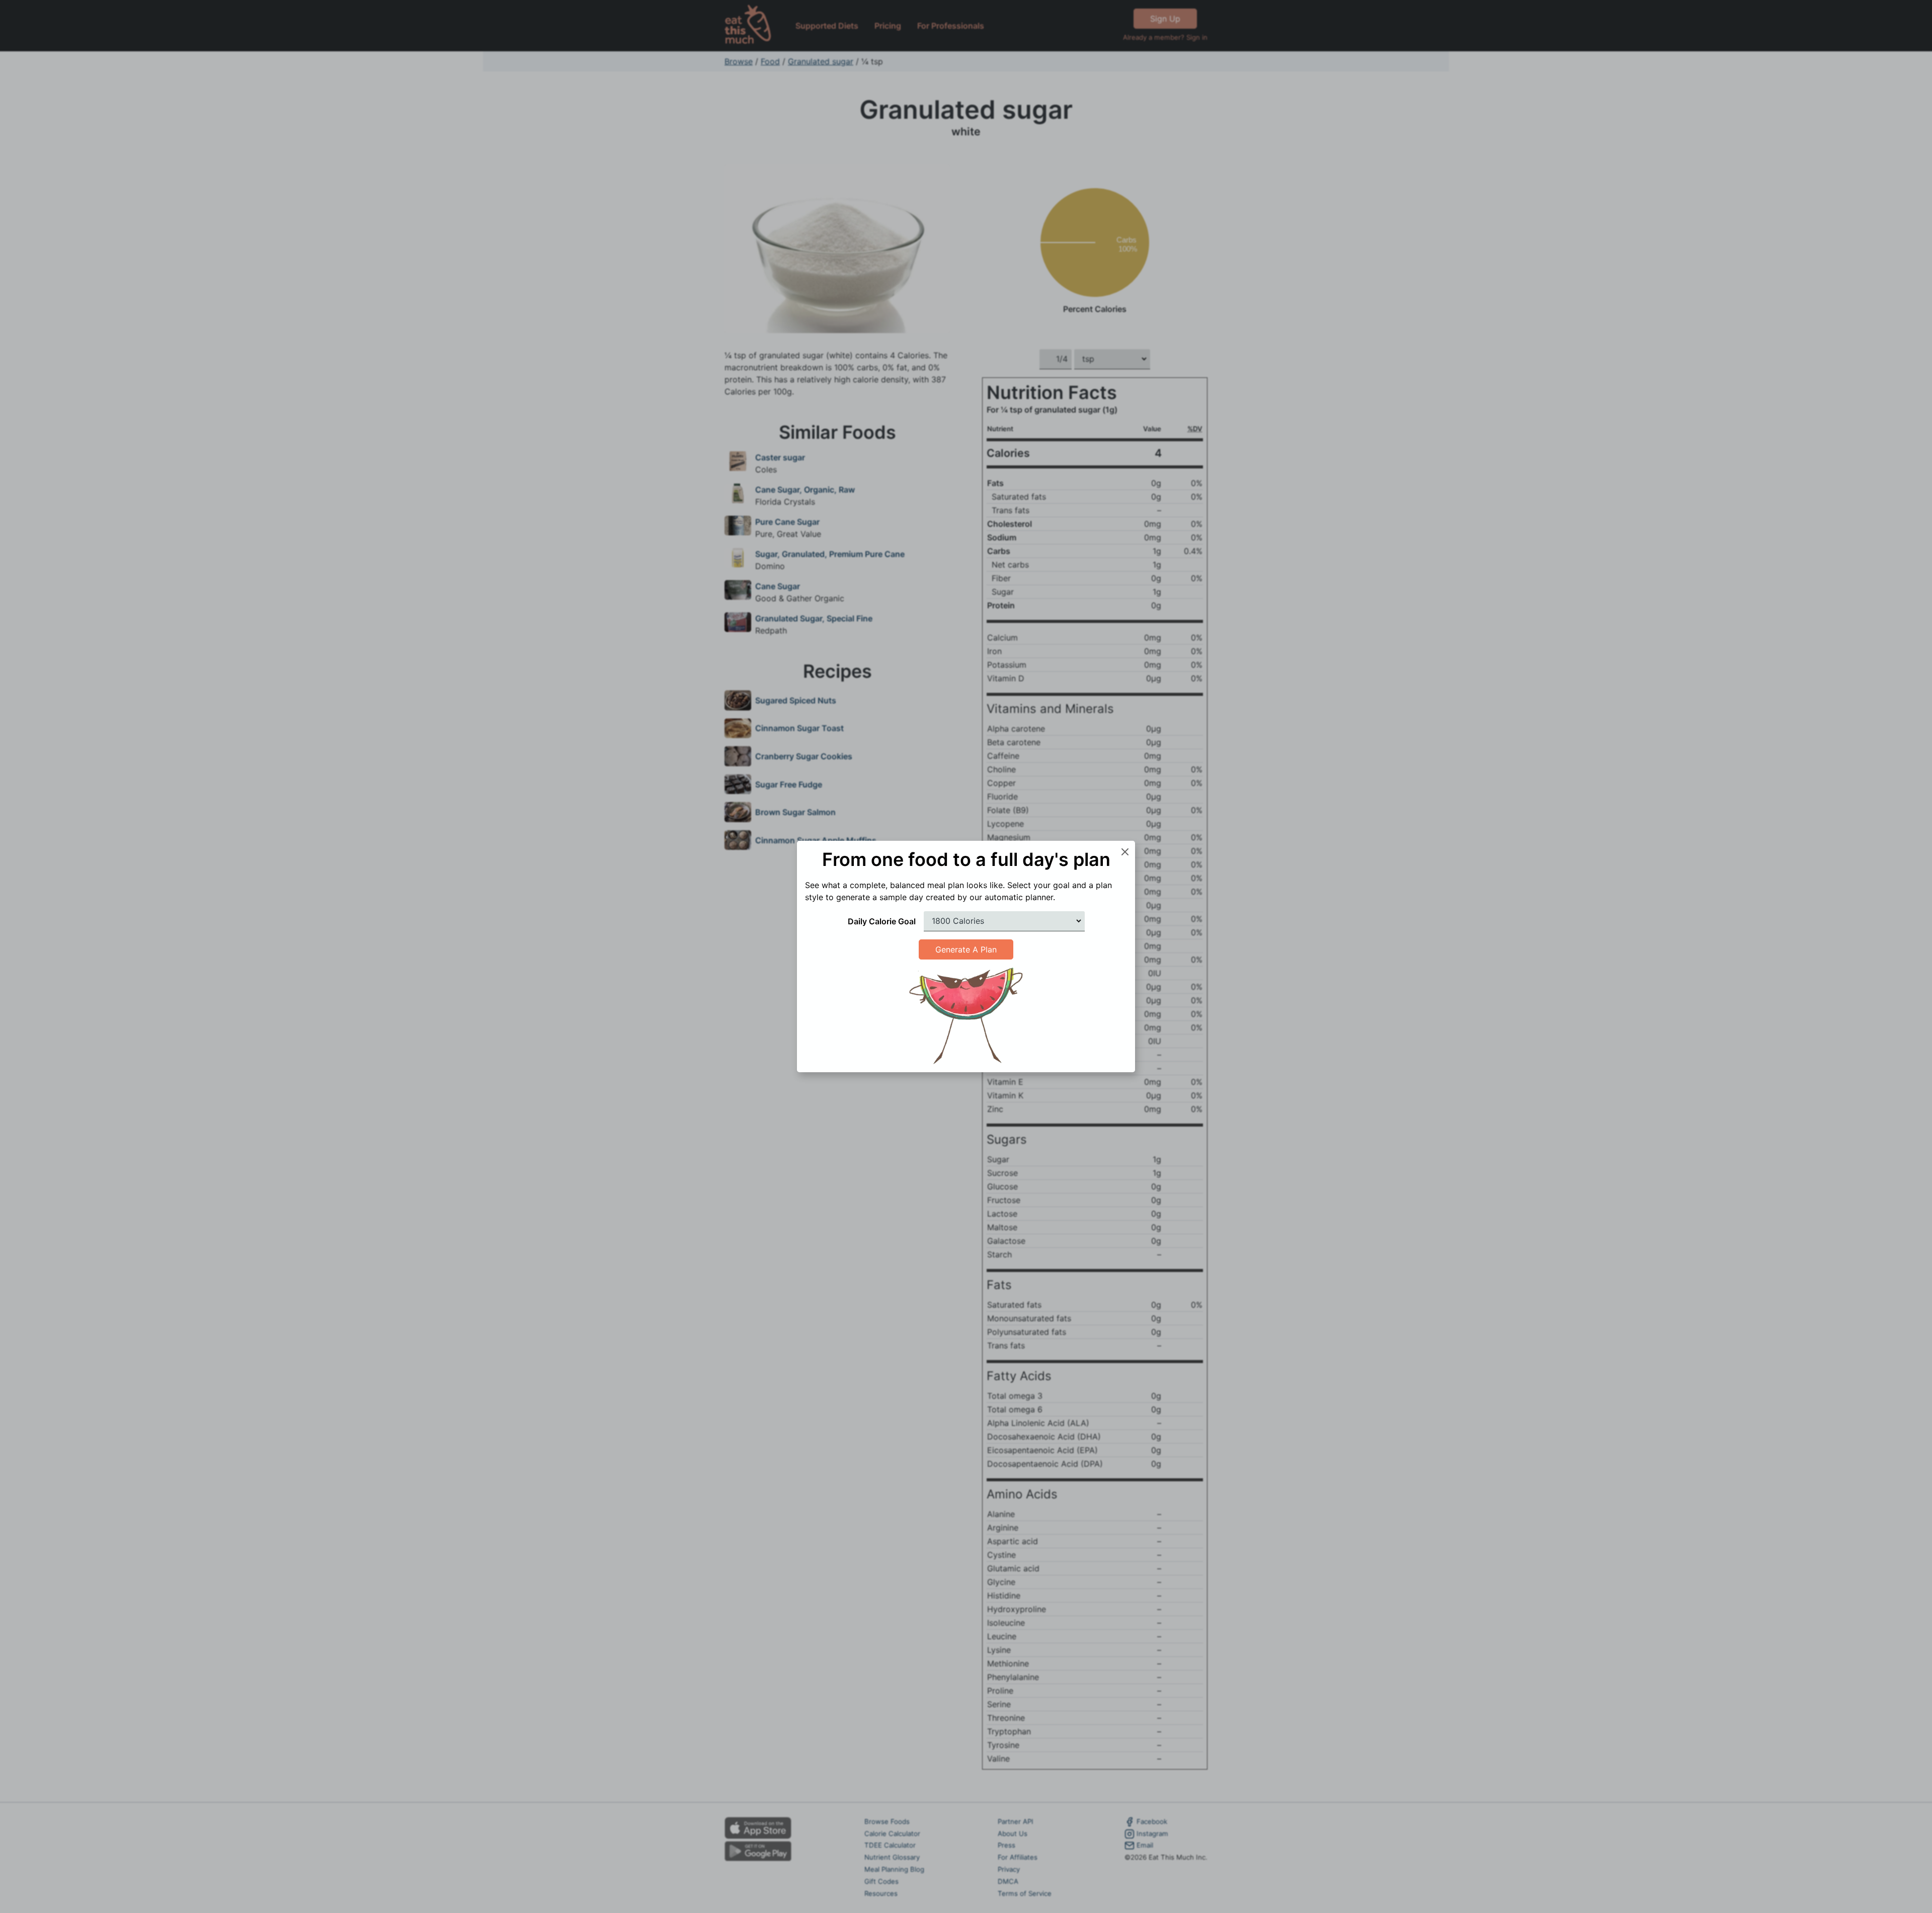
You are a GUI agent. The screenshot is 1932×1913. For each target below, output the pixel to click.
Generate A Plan (966, 949)
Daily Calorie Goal (882, 921)
